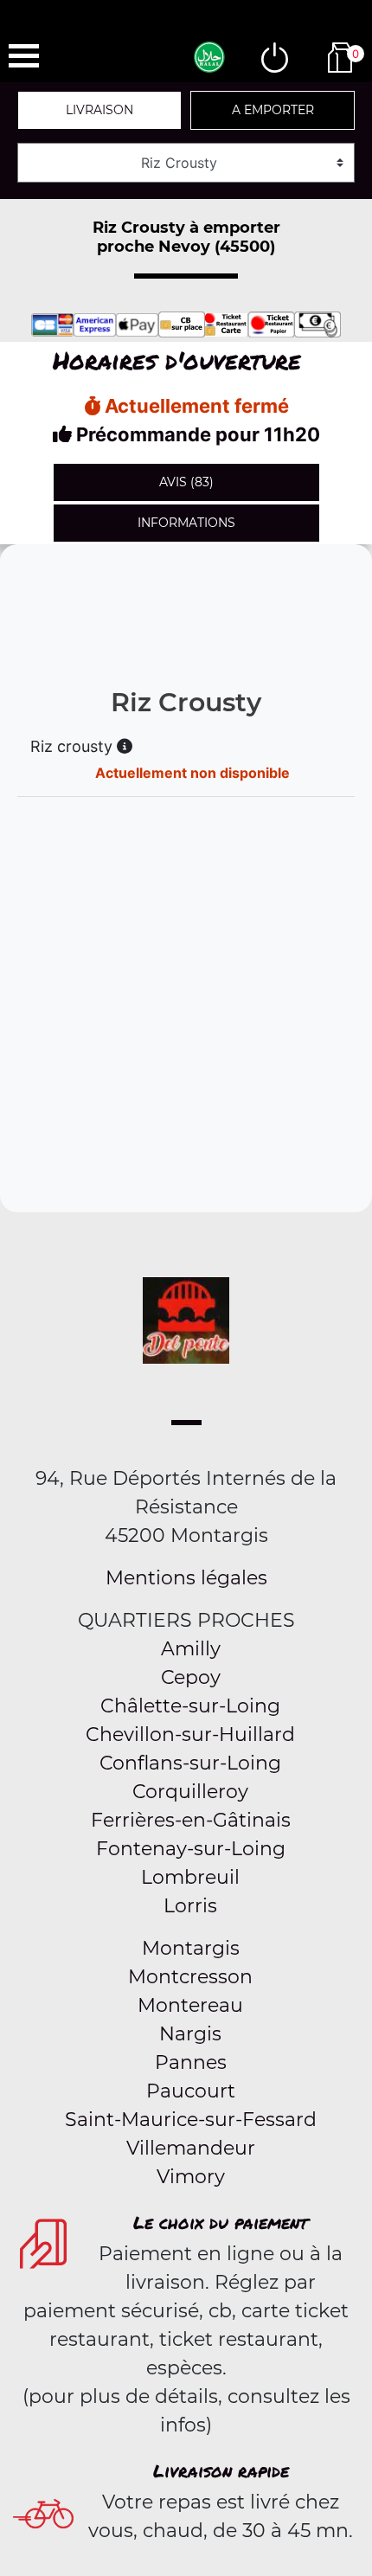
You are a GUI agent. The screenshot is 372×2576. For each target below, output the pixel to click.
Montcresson (190, 1977)
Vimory (191, 2177)
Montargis (191, 1948)
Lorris (190, 1906)
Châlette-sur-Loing (190, 1706)
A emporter (273, 110)
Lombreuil (190, 1877)
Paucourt (191, 2091)
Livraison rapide (221, 2470)
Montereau (190, 2005)
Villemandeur (191, 2148)
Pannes (191, 2062)
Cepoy (191, 1677)
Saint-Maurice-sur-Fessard (191, 2120)
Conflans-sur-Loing (190, 1763)
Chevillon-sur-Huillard (190, 1734)
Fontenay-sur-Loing (191, 1849)
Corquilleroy (190, 1792)
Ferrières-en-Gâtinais (191, 1820)
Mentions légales (186, 1578)
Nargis (190, 2034)
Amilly (191, 1649)
